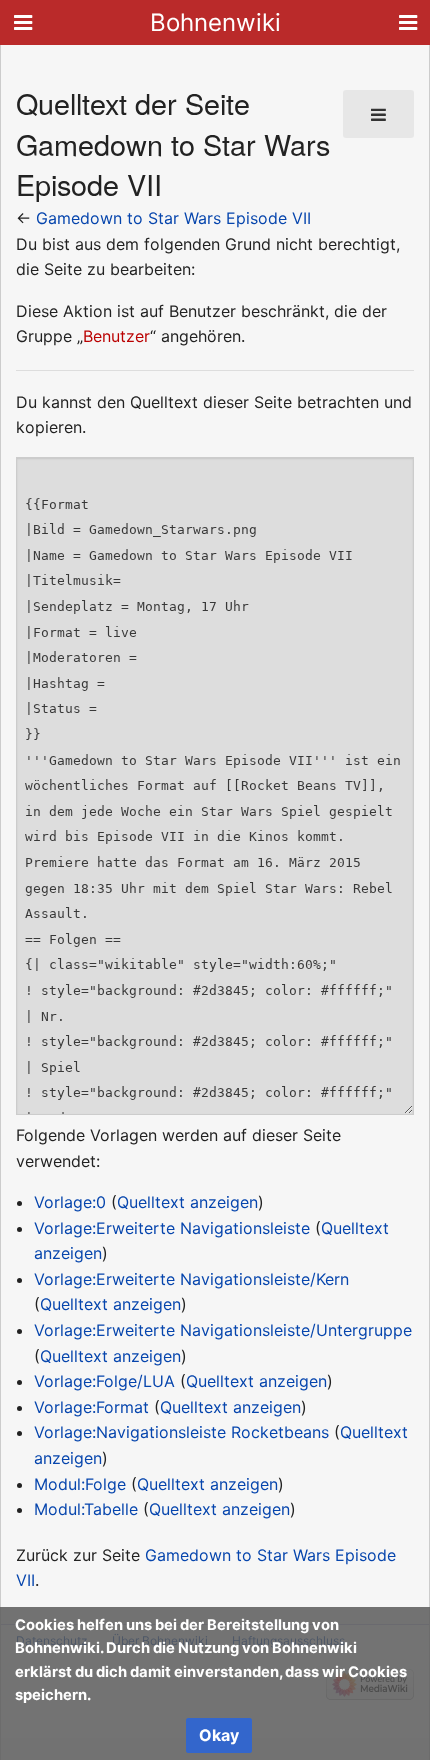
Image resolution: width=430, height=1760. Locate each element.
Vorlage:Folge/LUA (104, 1381)
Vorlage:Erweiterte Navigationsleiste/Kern (191, 1279)
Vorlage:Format (91, 1407)
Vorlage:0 (70, 1202)
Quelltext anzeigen (187, 1202)
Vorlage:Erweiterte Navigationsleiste (172, 1228)
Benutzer (116, 336)
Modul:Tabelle (86, 1509)
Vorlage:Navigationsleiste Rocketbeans (181, 1432)
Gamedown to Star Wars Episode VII (173, 218)
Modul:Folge (80, 1484)
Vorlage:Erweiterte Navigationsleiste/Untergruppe (223, 1330)
